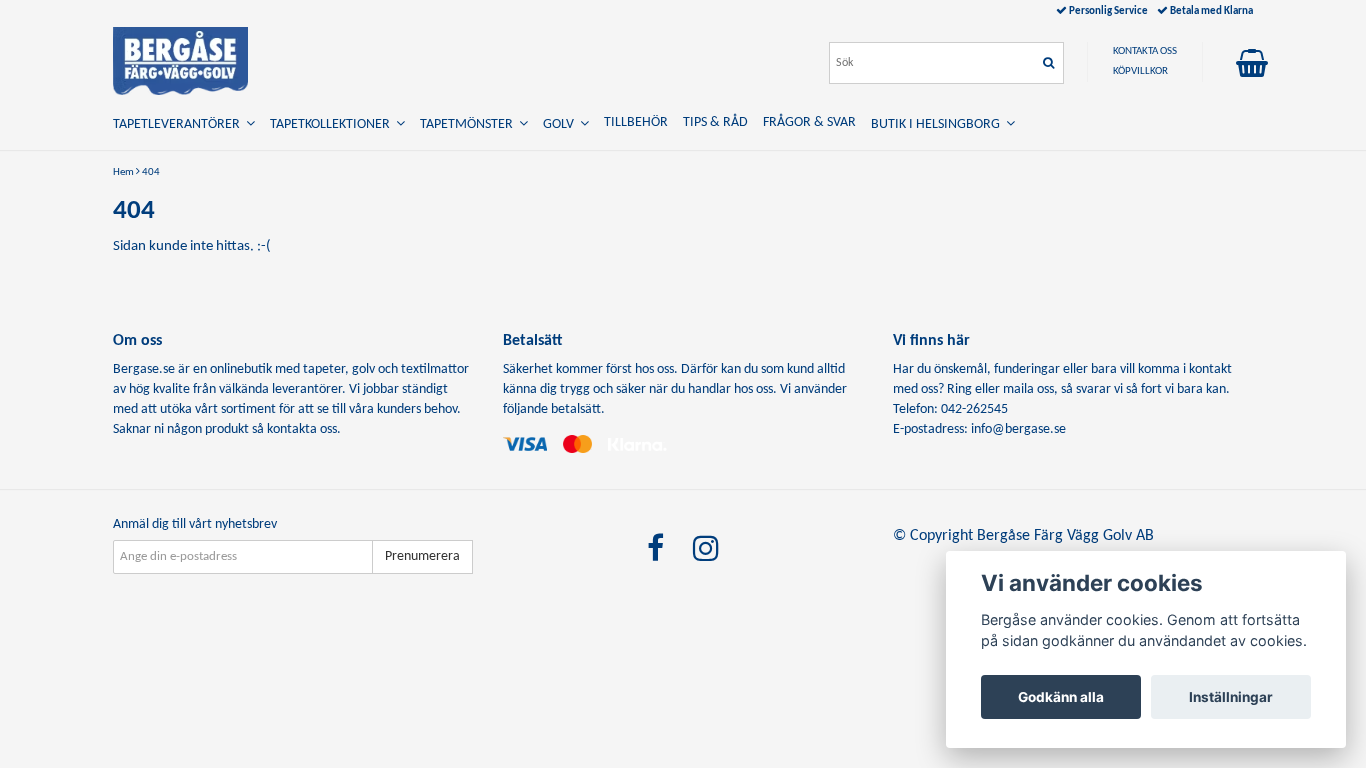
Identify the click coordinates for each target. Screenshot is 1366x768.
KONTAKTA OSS (1145, 51)
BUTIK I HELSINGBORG (938, 124)
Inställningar (1231, 697)
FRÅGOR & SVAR (809, 122)
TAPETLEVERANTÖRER (179, 124)
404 (151, 172)
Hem (123, 172)
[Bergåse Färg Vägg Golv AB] (180, 61)
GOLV (561, 124)
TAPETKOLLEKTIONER (333, 124)
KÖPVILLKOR (1140, 71)
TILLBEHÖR (636, 122)
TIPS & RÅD (715, 122)
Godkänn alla (1061, 697)
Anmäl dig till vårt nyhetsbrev (195, 524)
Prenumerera (422, 556)
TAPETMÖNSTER (469, 124)
